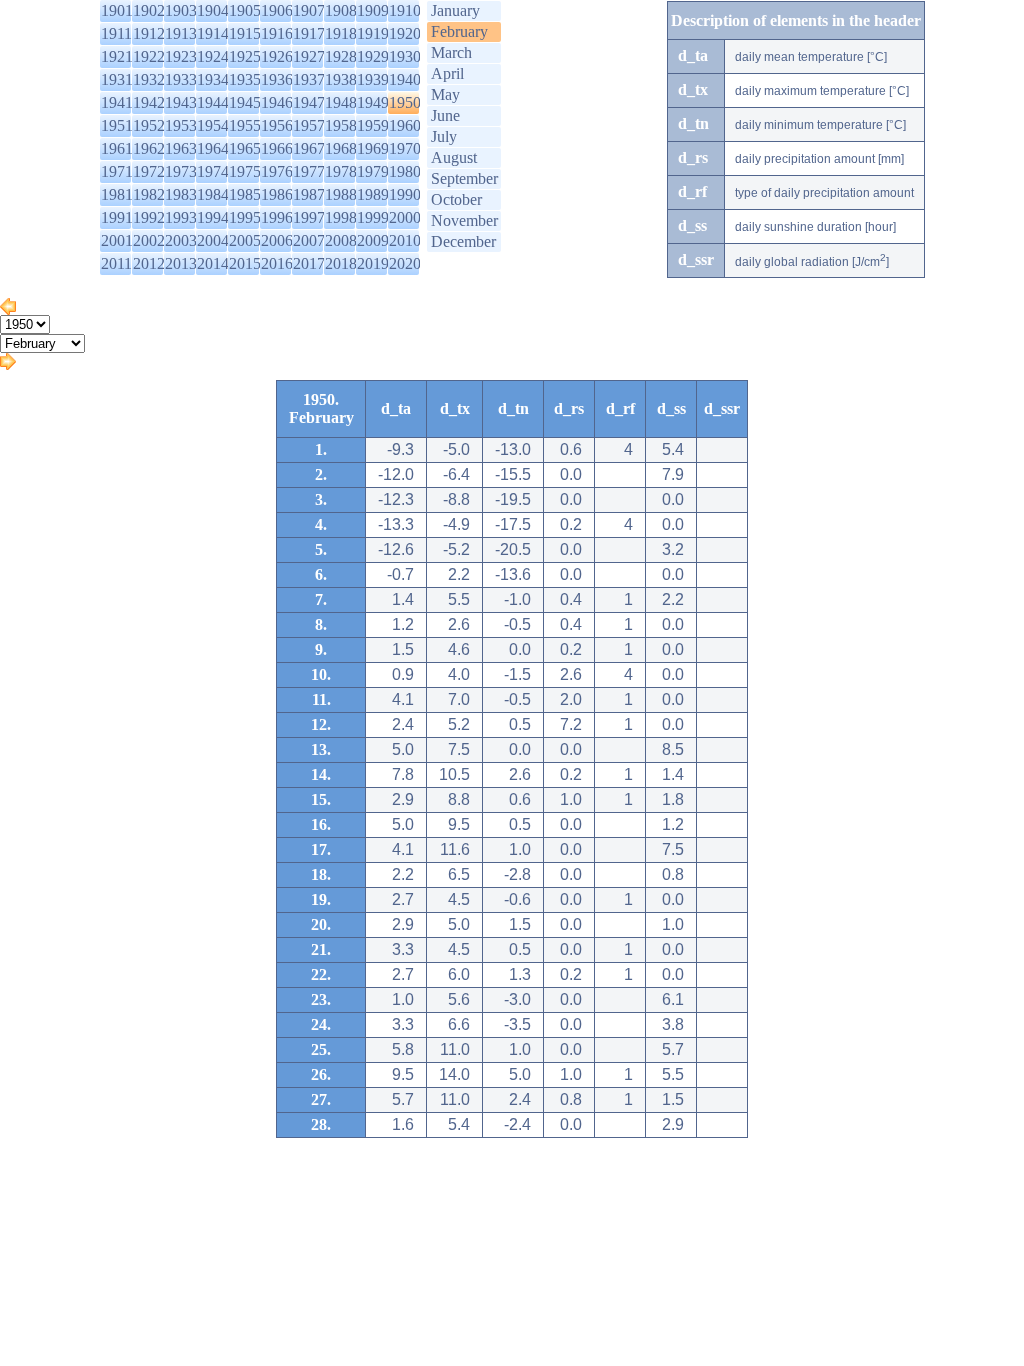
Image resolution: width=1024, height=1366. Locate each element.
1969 (373, 148)
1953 (181, 125)
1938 (341, 79)
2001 (117, 240)
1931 (117, 79)
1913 (181, 33)
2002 (149, 240)
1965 (245, 148)
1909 (373, 10)
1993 (181, 217)
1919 (373, 33)
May (445, 94)
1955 (245, 125)
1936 (277, 79)
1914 (213, 33)
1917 (309, 33)
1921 (117, 56)
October (456, 199)
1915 (245, 33)
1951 (117, 125)
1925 (245, 56)
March (451, 52)
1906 (277, 10)
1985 (245, 194)
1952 (149, 125)
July (444, 136)
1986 (277, 194)
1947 (309, 102)
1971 (117, 171)
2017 (309, 263)
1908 (341, 10)
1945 (245, 102)
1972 (149, 171)
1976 (277, 171)
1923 (181, 56)
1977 (309, 171)
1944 (213, 102)
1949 (373, 102)
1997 (309, 217)
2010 (405, 240)
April (447, 73)
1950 (405, 102)
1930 (405, 56)
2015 (245, 263)
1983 (181, 194)
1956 (277, 125)
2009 (373, 240)
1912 (149, 33)
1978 (341, 171)
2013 (181, 263)
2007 (309, 240)
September (464, 178)
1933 (181, 79)
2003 (181, 240)
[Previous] (8, 309)
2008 (341, 240)
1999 (373, 217)
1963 (181, 148)
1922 (149, 56)
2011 (116, 263)
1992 (149, 217)
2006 (277, 240)
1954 (213, 125)
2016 (277, 263)
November (464, 220)
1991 (117, 217)
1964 (213, 148)
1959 (373, 125)
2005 (245, 240)
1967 (309, 148)
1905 (245, 10)
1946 (277, 102)
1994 (213, 217)
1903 (181, 10)
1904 (213, 10)
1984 (213, 194)
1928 (341, 56)
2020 (405, 263)
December (463, 241)
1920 (405, 33)
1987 (309, 194)
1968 (341, 148)
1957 (309, 125)
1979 (373, 171)
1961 (117, 148)
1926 (277, 56)
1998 (341, 217)
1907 (309, 10)
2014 (213, 263)
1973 (181, 171)
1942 (149, 102)
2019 (373, 263)
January (455, 10)
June (445, 115)
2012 (149, 263)
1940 (405, 79)
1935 (245, 79)
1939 (373, 79)
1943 (181, 102)
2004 (213, 240)
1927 (309, 56)
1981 (117, 194)
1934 (213, 79)
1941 (117, 102)
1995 (245, 217)
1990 (405, 194)
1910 (405, 10)
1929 (373, 56)
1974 (213, 171)
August (454, 157)
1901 (117, 10)
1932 (149, 79)
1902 (149, 10)
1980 (405, 171)
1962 (149, 148)
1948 (341, 102)
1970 (405, 148)
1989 (373, 194)
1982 (149, 194)
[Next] (8, 364)
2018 (341, 263)
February (459, 31)
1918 (341, 33)
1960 (405, 125)
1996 (277, 217)
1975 (245, 171)
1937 (309, 79)
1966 (277, 148)
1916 (277, 33)
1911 (116, 33)
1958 (341, 125)
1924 (213, 56)
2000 (405, 217)
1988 (341, 194)
